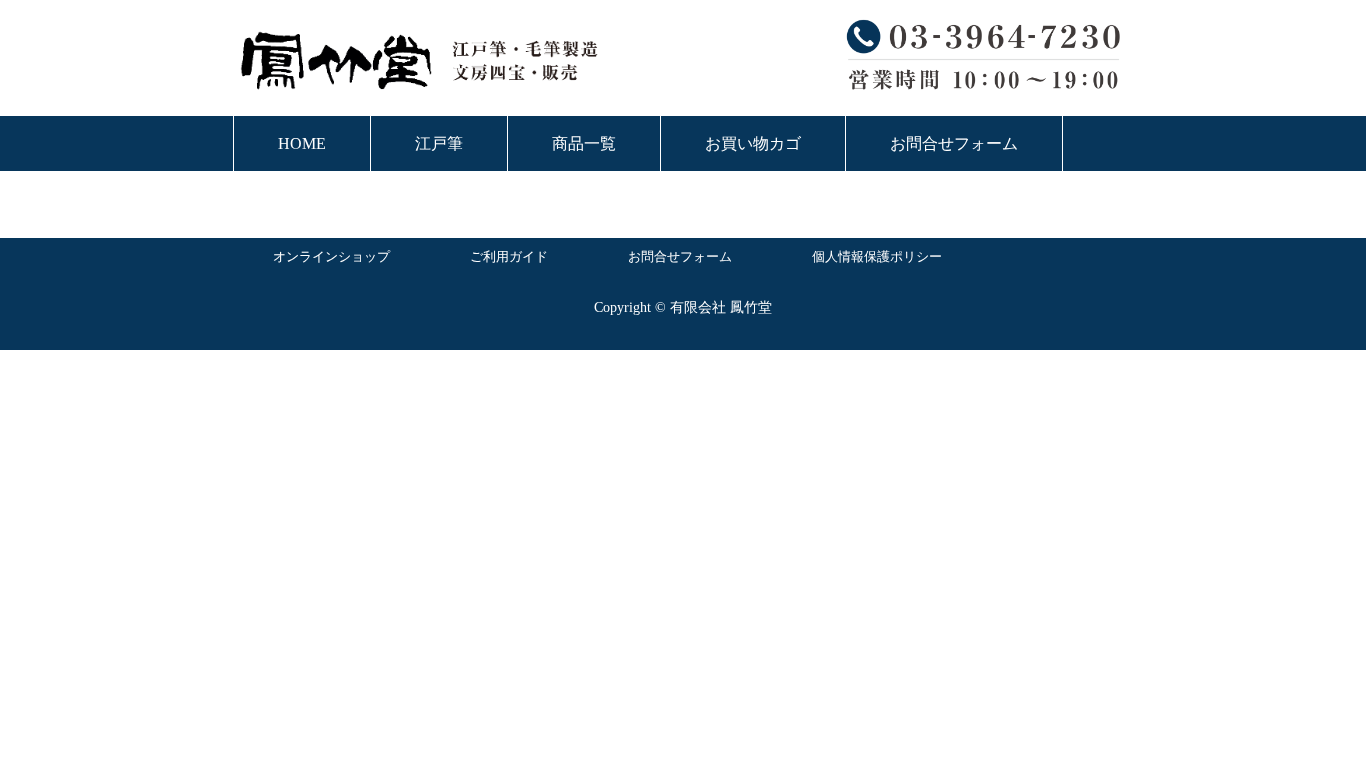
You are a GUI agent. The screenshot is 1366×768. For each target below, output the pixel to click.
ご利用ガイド (509, 256)
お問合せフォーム (954, 143)
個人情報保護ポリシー (877, 256)
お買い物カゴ (753, 143)
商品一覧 (584, 143)
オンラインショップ (331, 256)
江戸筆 (439, 143)
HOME (302, 143)
